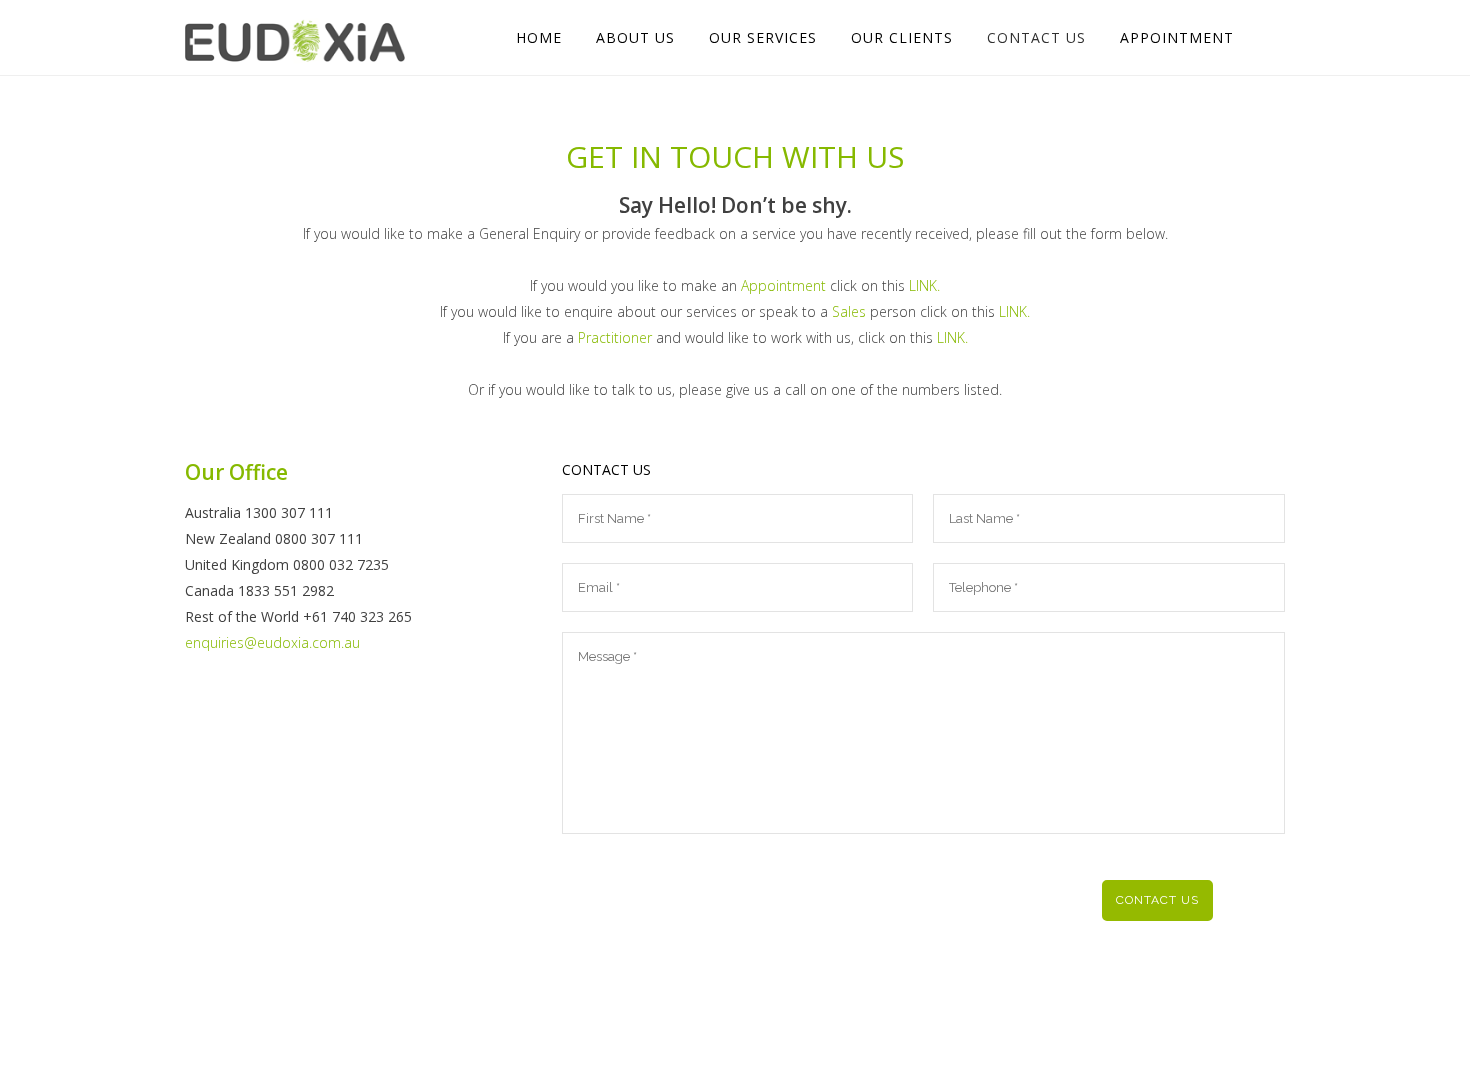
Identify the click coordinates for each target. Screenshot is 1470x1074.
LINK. (924, 285)
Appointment (783, 285)
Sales (849, 311)
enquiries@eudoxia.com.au (272, 642)
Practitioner (615, 337)
